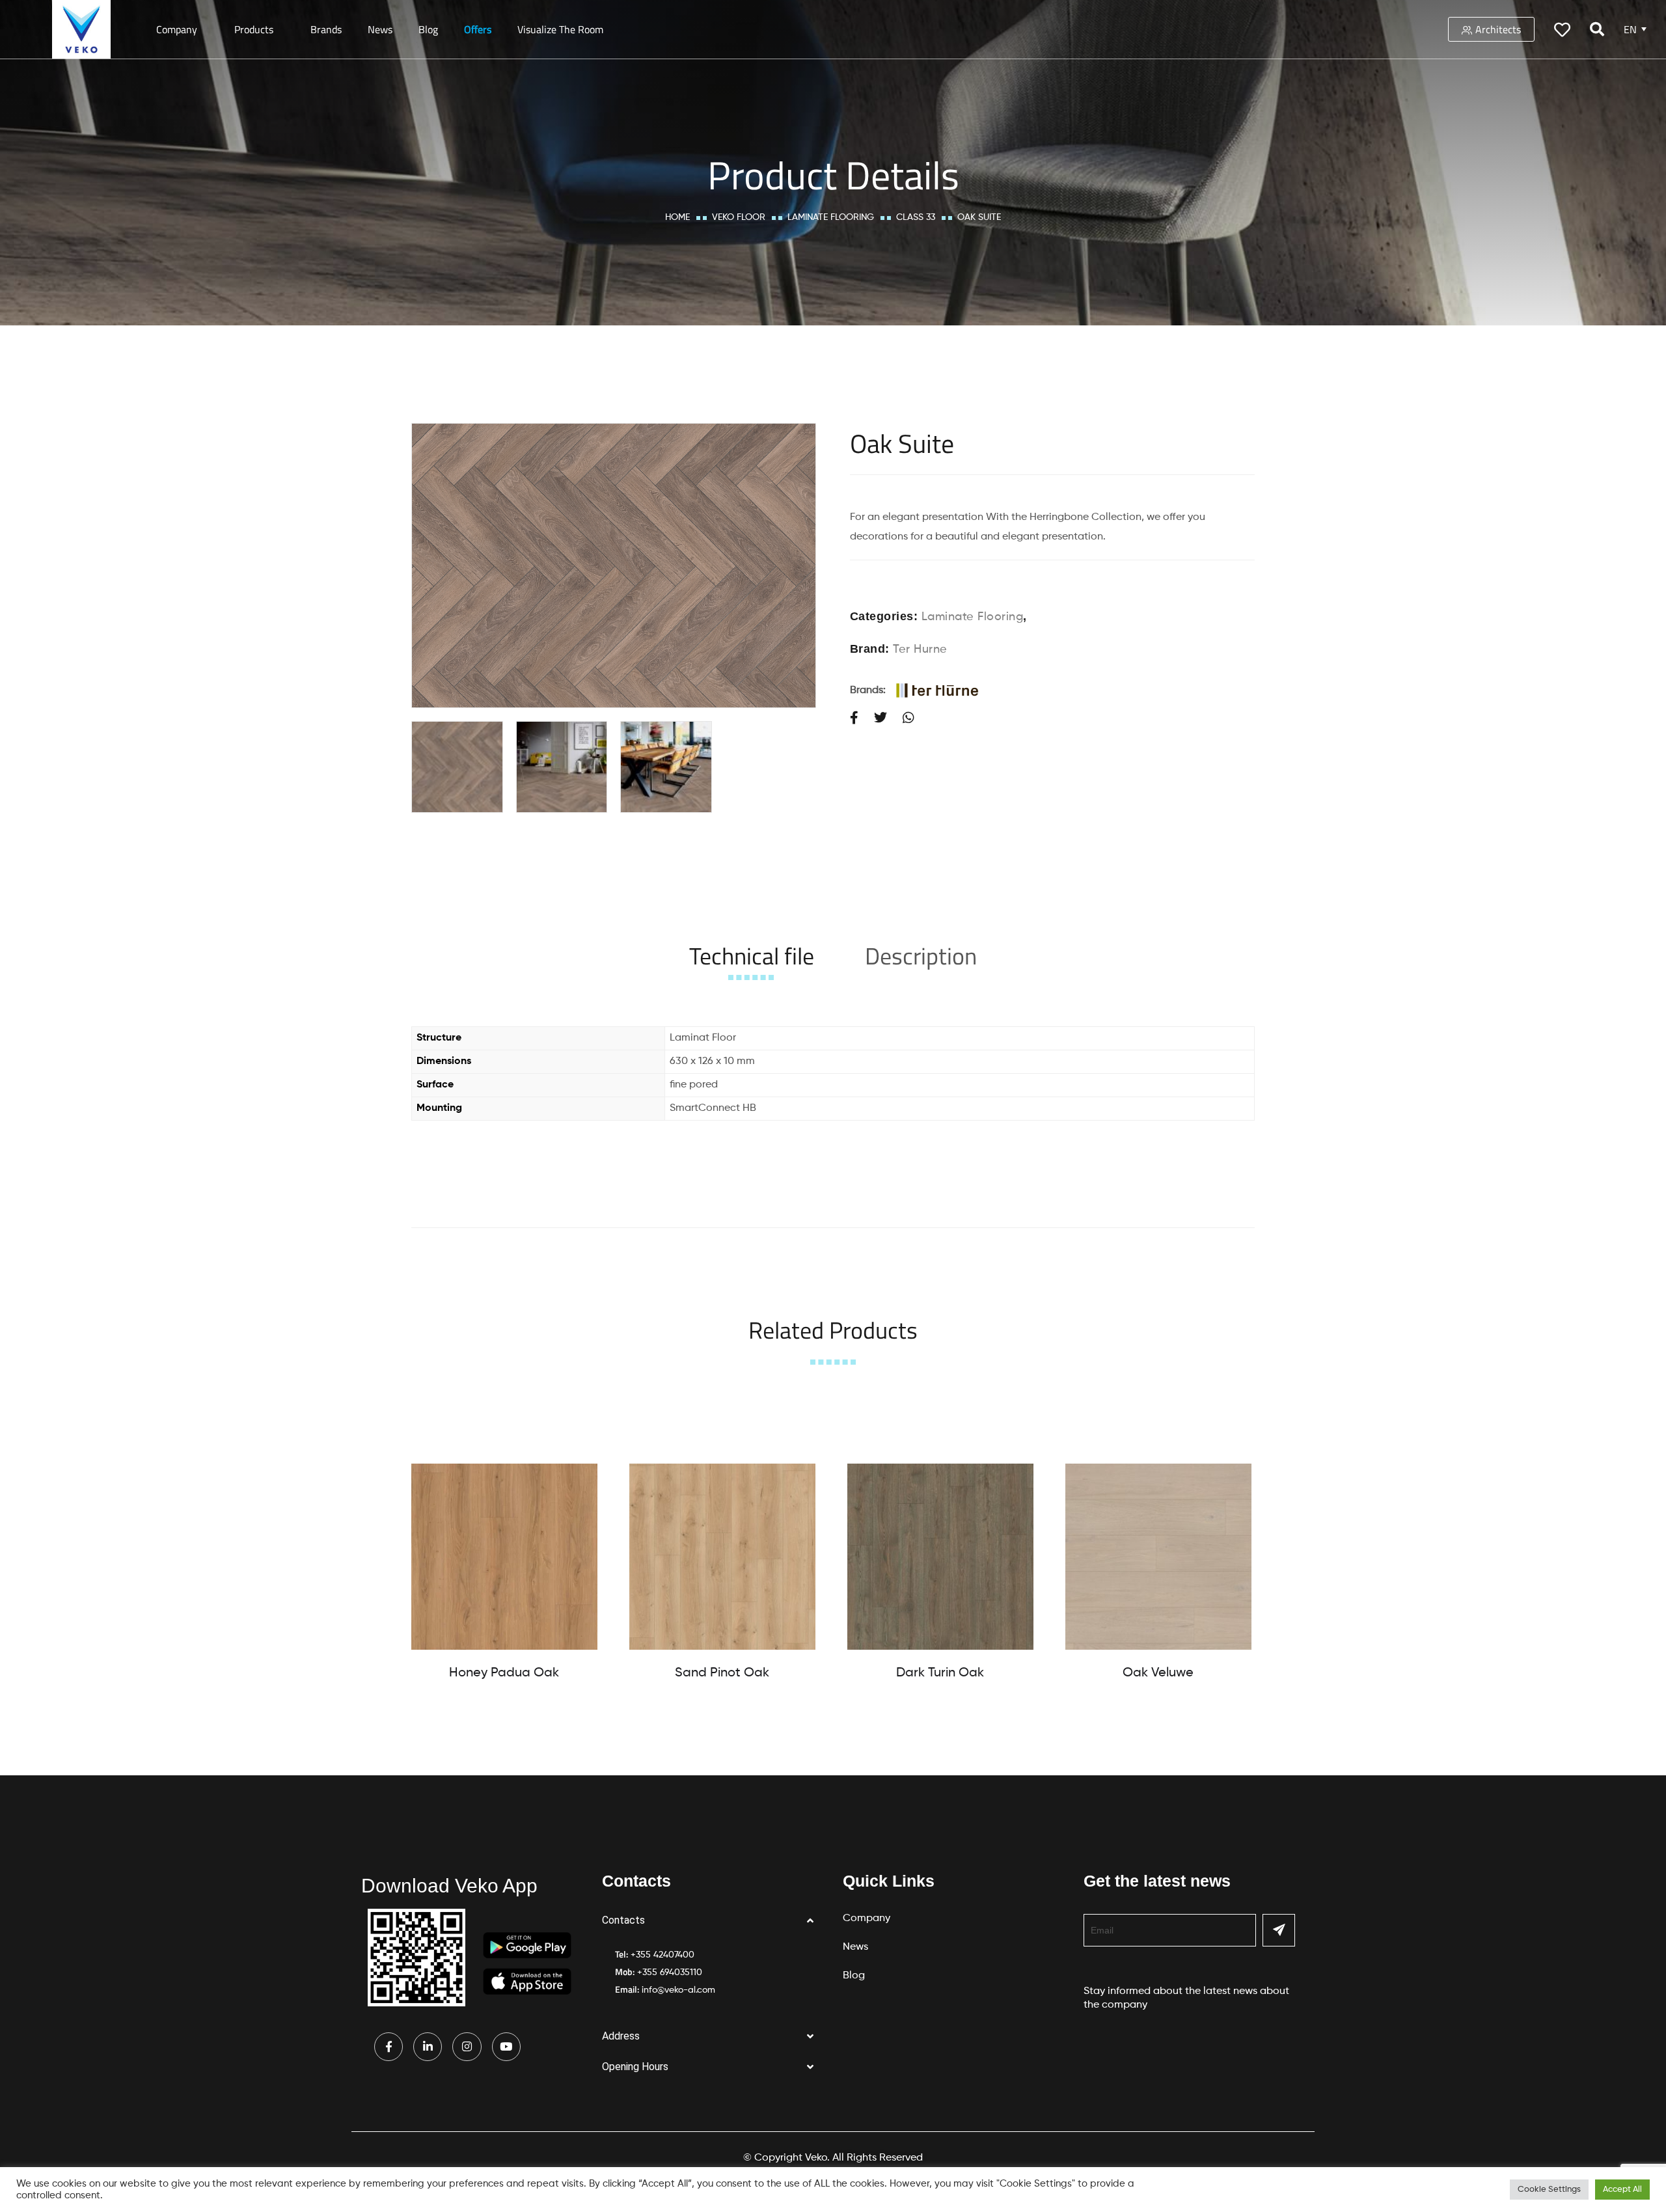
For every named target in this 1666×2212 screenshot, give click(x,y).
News (380, 29)
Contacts (623, 1920)
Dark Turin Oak (940, 1673)
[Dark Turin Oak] (940, 1557)
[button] (713, 1921)
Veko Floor (739, 217)
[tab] (752, 956)
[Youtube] (506, 2047)
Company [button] (177, 29)
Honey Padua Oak (504, 1673)
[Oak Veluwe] (1158, 1557)
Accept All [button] (1622, 2190)
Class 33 (916, 217)
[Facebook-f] (389, 2047)
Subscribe (1279, 1930)
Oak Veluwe (1158, 1673)
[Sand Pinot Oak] (722, 1557)
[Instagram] (467, 2047)
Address (621, 2036)
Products (254, 29)
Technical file (752, 956)
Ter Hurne (920, 649)
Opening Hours (635, 2067)
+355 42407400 (662, 1955)
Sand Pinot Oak (722, 1673)
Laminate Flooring (831, 217)
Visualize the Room (560, 29)
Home (677, 217)
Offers (478, 29)
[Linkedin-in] (428, 2047)
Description (921, 956)
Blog (428, 29)
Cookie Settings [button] (1549, 2190)
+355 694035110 (670, 1973)
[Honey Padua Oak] (504, 1557)
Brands (326, 29)
